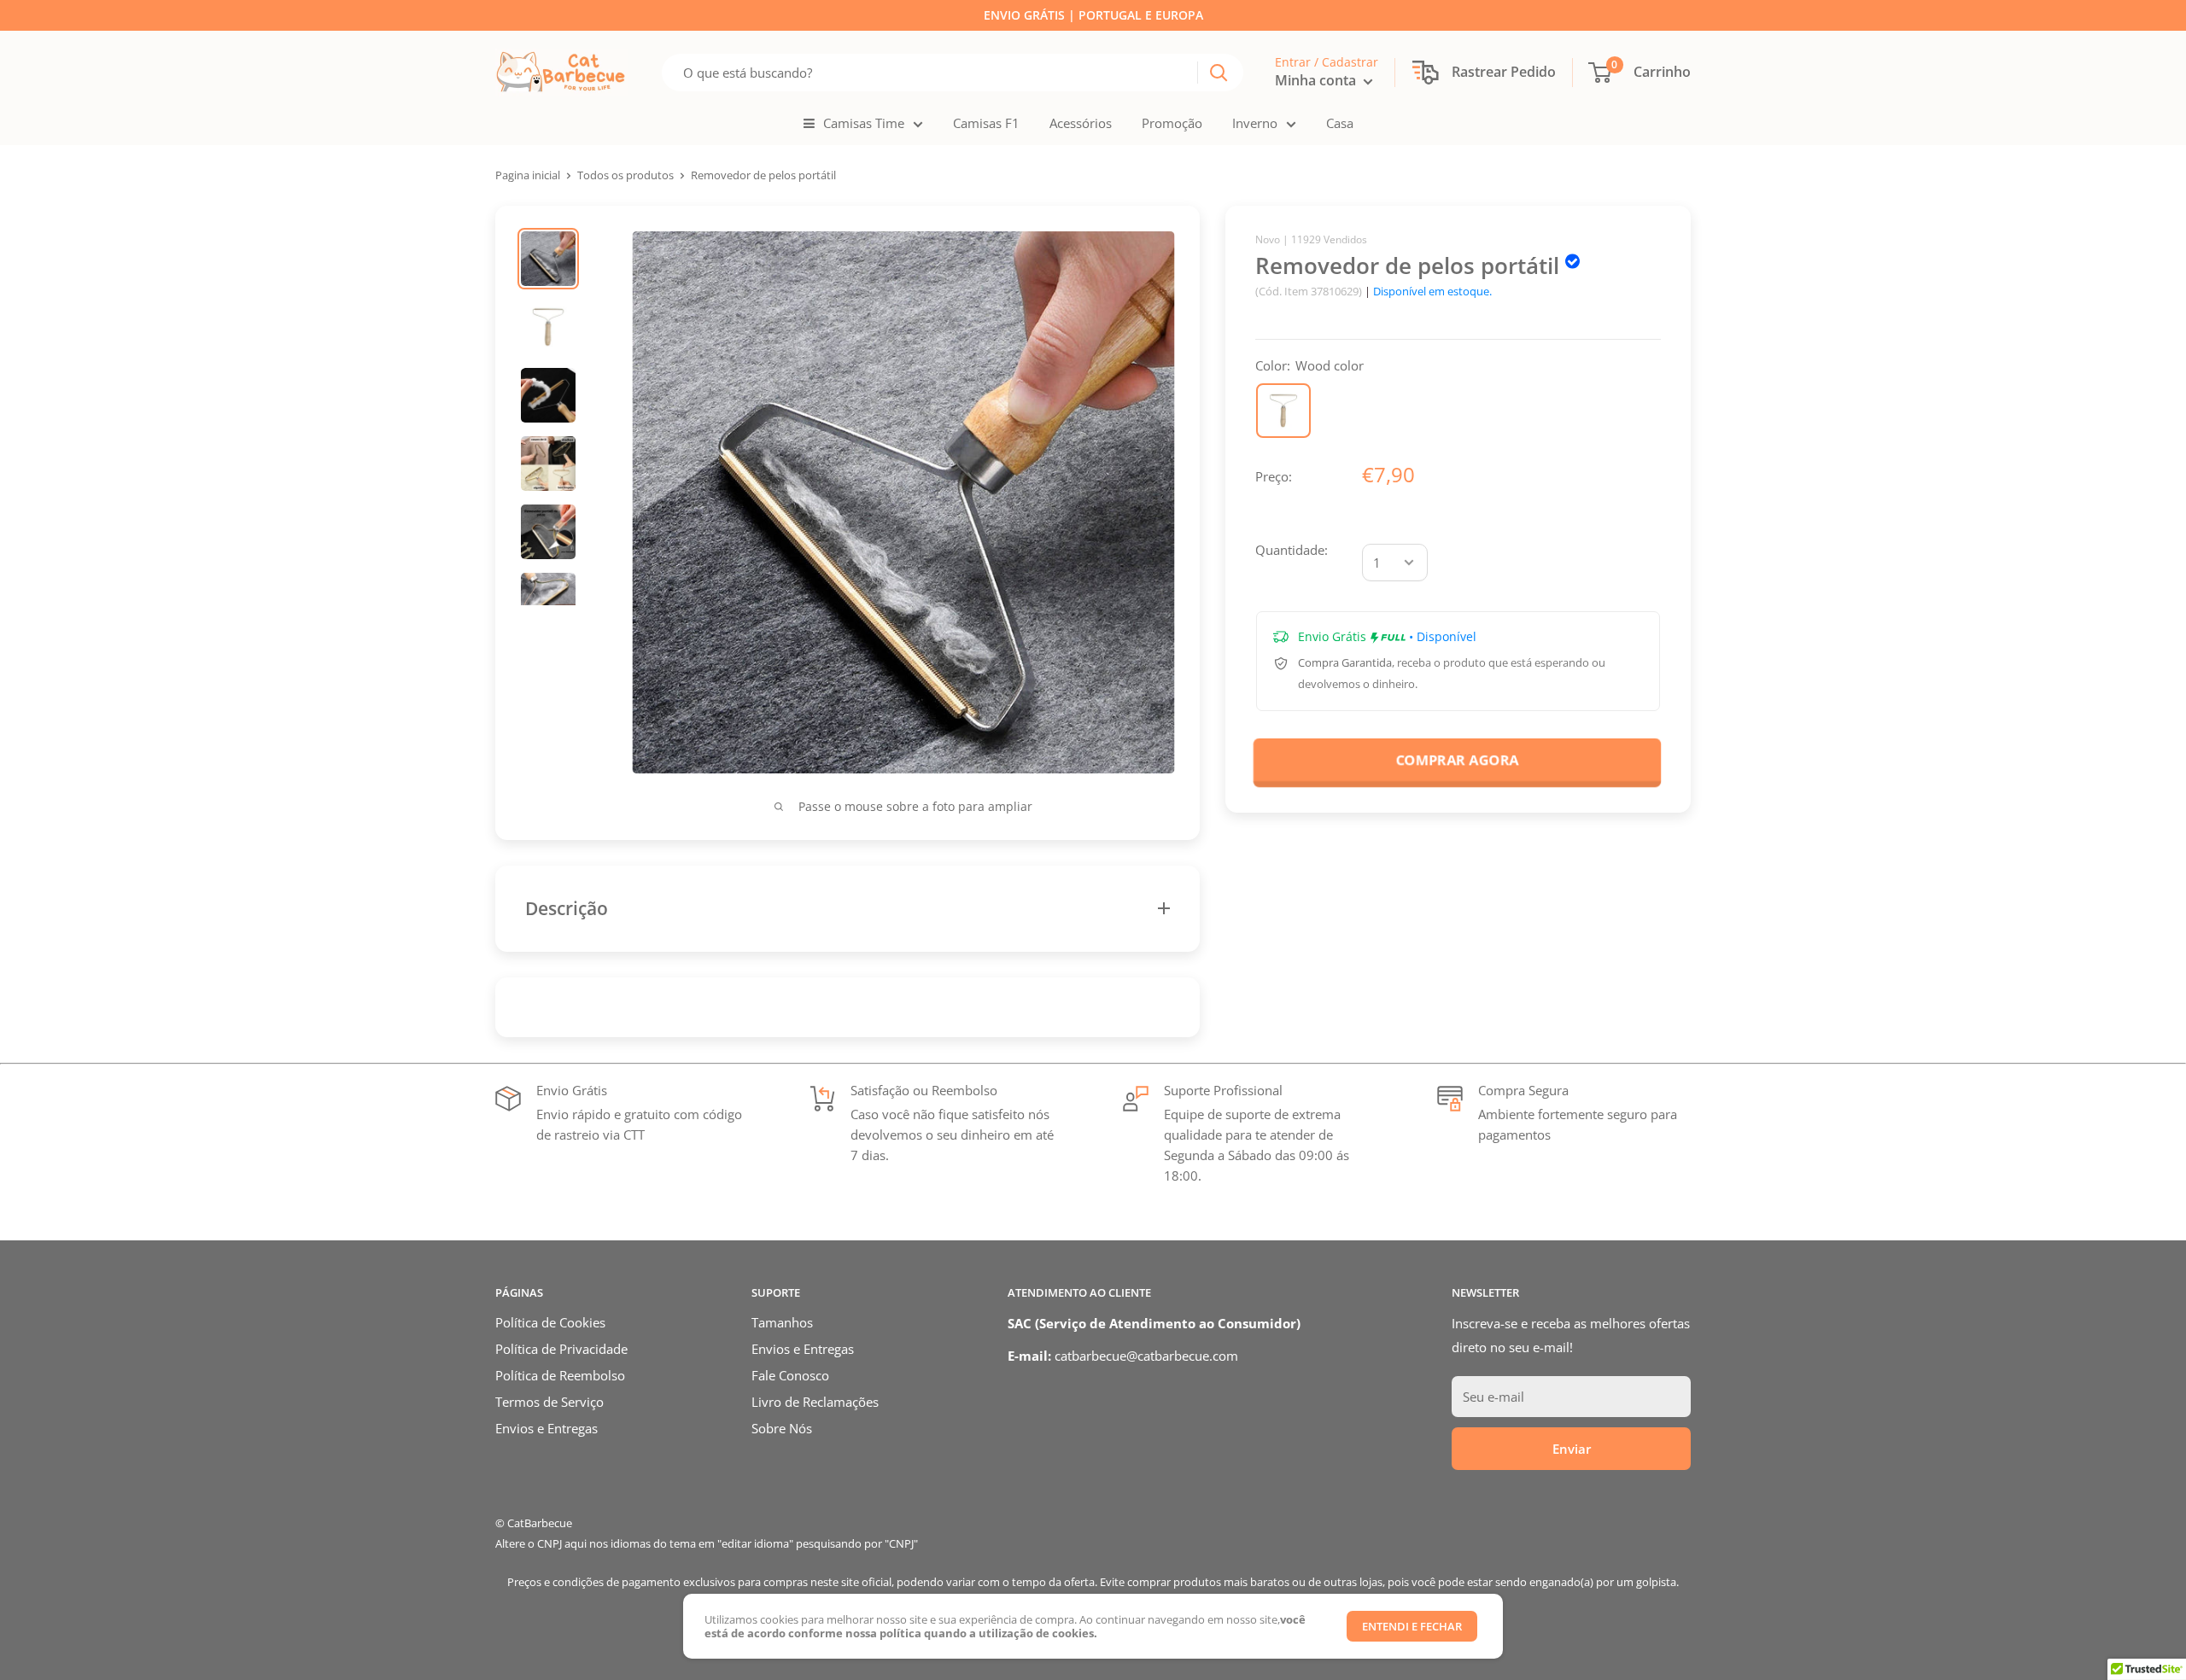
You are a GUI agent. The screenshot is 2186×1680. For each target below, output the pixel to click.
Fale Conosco (790, 1375)
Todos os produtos (625, 175)
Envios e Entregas (546, 1428)
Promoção (1172, 123)
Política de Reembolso (560, 1375)
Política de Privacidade (561, 1349)
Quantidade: (1292, 550)
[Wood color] (1283, 411)
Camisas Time (864, 123)
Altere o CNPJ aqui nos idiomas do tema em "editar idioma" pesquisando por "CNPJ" (707, 1543)
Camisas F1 (986, 123)
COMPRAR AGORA (1458, 759)
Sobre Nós (782, 1428)
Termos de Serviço (549, 1402)
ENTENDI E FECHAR (1412, 1626)
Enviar (1572, 1449)
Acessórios (1081, 123)
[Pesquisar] (1219, 73)
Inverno (1255, 123)
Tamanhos (782, 1322)
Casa (1340, 123)
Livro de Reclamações (815, 1402)
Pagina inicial (528, 175)
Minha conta (1317, 80)
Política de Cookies (550, 1322)
